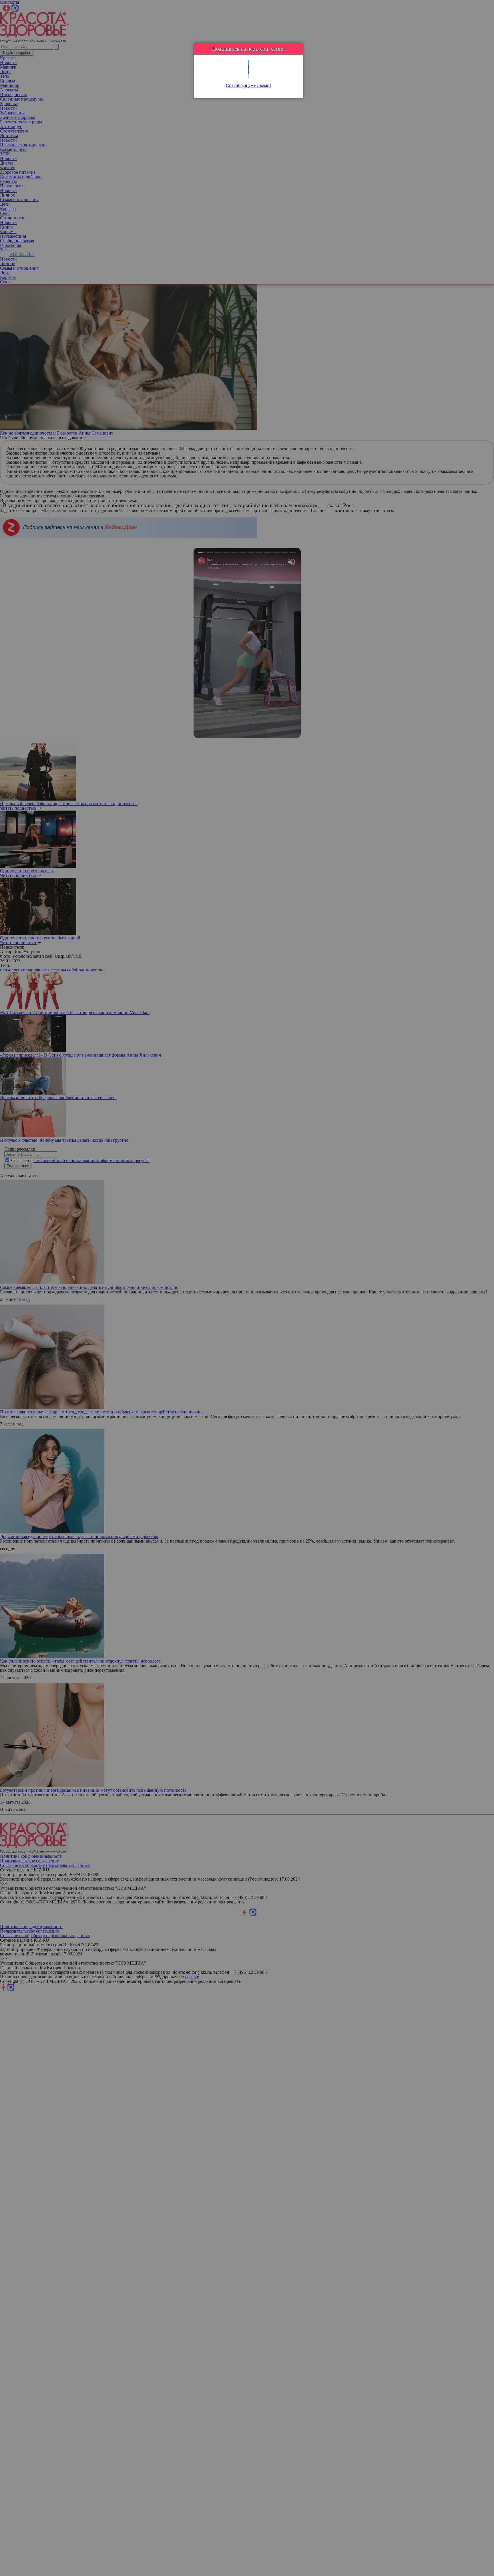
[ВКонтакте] (249, 72)
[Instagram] (249, 76)
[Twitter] (249, 62)
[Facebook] (249, 67)
